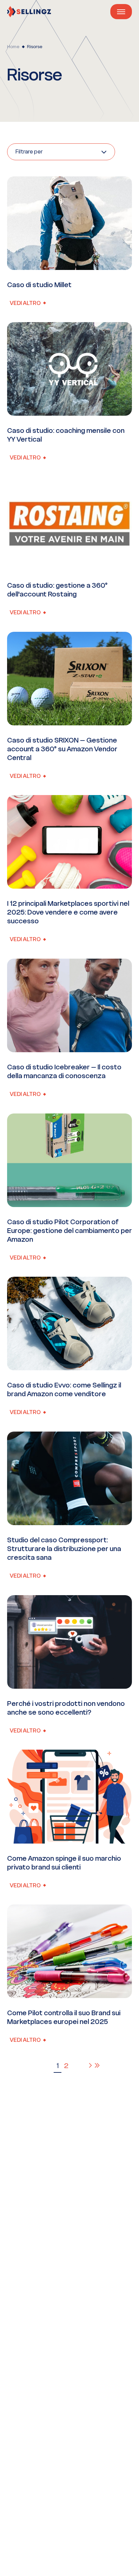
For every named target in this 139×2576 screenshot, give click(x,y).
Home (13, 47)
